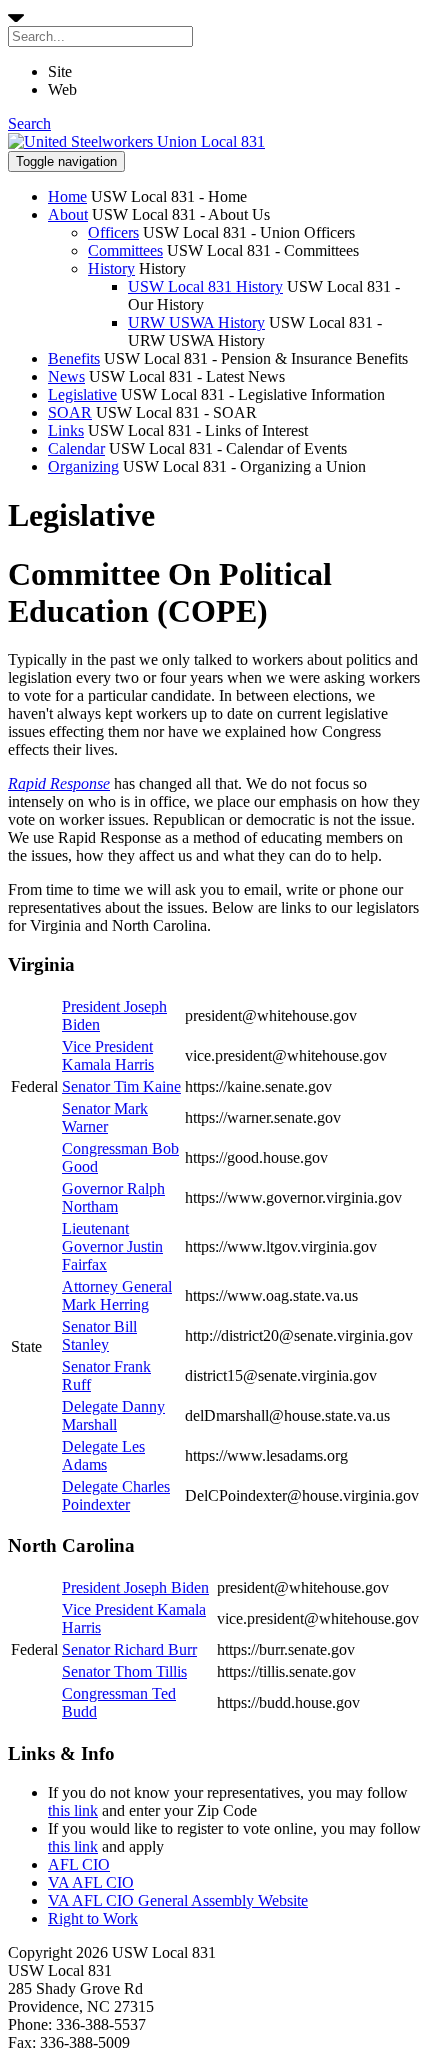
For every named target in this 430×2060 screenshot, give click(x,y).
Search (29, 123)
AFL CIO (79, 1864)
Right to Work (93, 1918)
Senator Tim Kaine (121, 1086)
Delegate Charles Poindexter (116, 1495)
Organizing (83, 466)
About (68, 214)
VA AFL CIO (91, 1882)
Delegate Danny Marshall (113, 1415)
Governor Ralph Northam (113, 1197)
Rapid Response (59, 783)
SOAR (70, 412)
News (66, 376)
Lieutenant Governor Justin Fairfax (112, 1246)
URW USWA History (196, 322)
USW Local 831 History (205, 286)
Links (66, 430)
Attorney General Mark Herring (117, 1295)
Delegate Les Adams (103, 1455)
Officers (113, 232)
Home (67, 196)
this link (73, 1810)
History (111, 268)
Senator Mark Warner (105, 1117)
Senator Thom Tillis (124, 1671)
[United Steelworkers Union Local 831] (136, 141)
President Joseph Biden (135, 1587)
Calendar (76, 448)
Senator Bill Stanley (99, 1335)
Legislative (82, 394)
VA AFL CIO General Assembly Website (178, 1900)
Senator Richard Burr (129, 1649)
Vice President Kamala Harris (108, 1055)
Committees (125, 250)
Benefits (74, 358)
